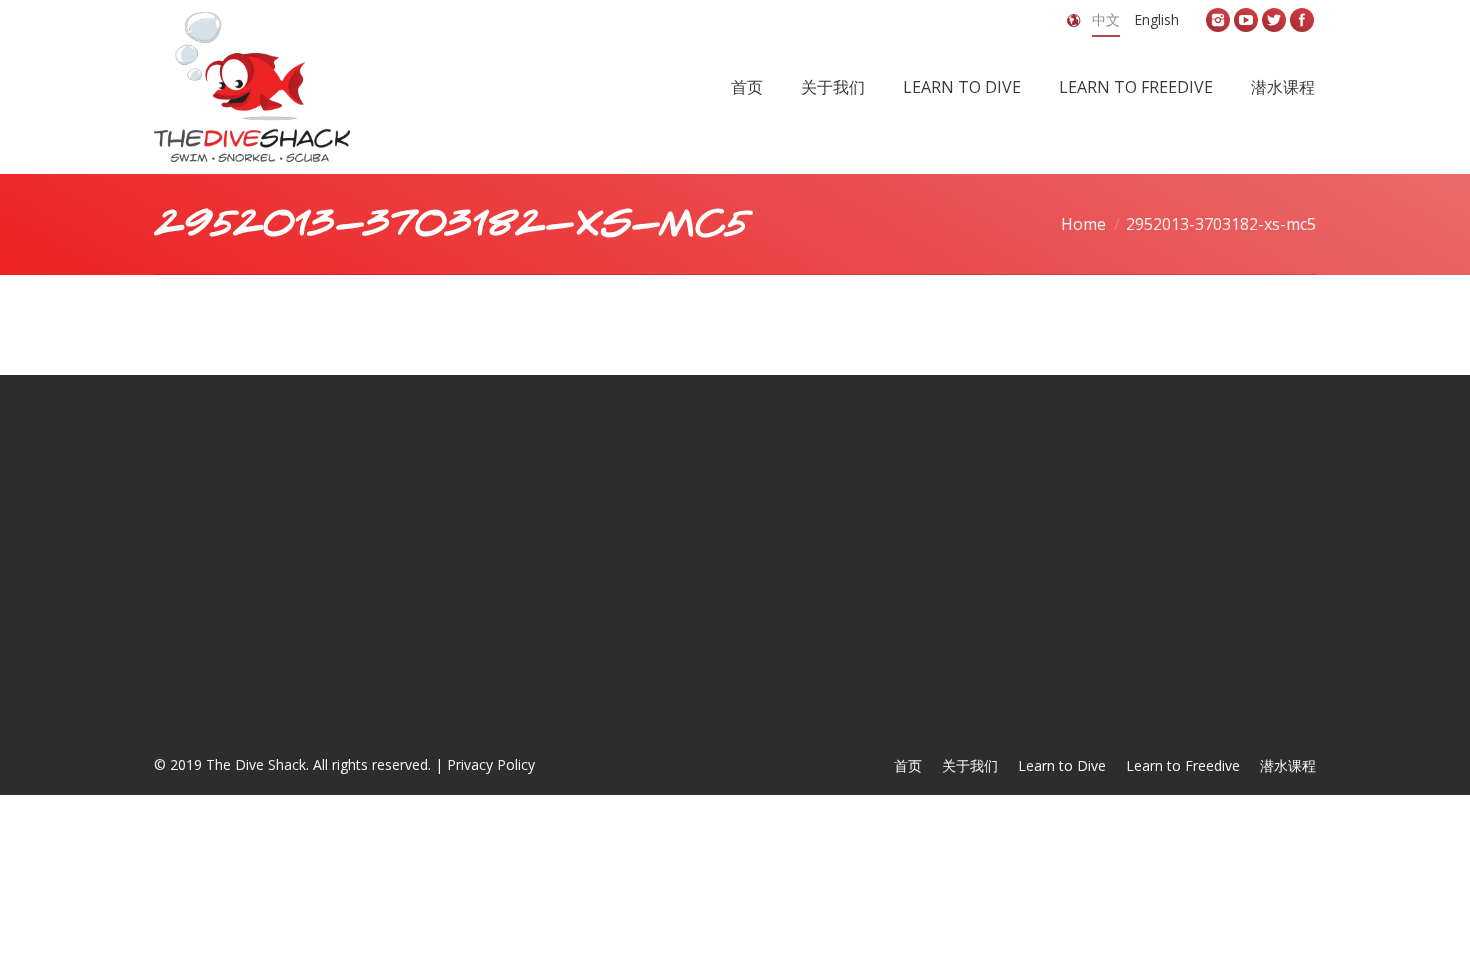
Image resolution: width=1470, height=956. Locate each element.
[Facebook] (1302, 20)
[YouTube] (1246, 20)
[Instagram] (1218, 20)
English (1156, 19)
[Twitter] (1274, 20)
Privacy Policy (491, 764)
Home (1083, 224)
